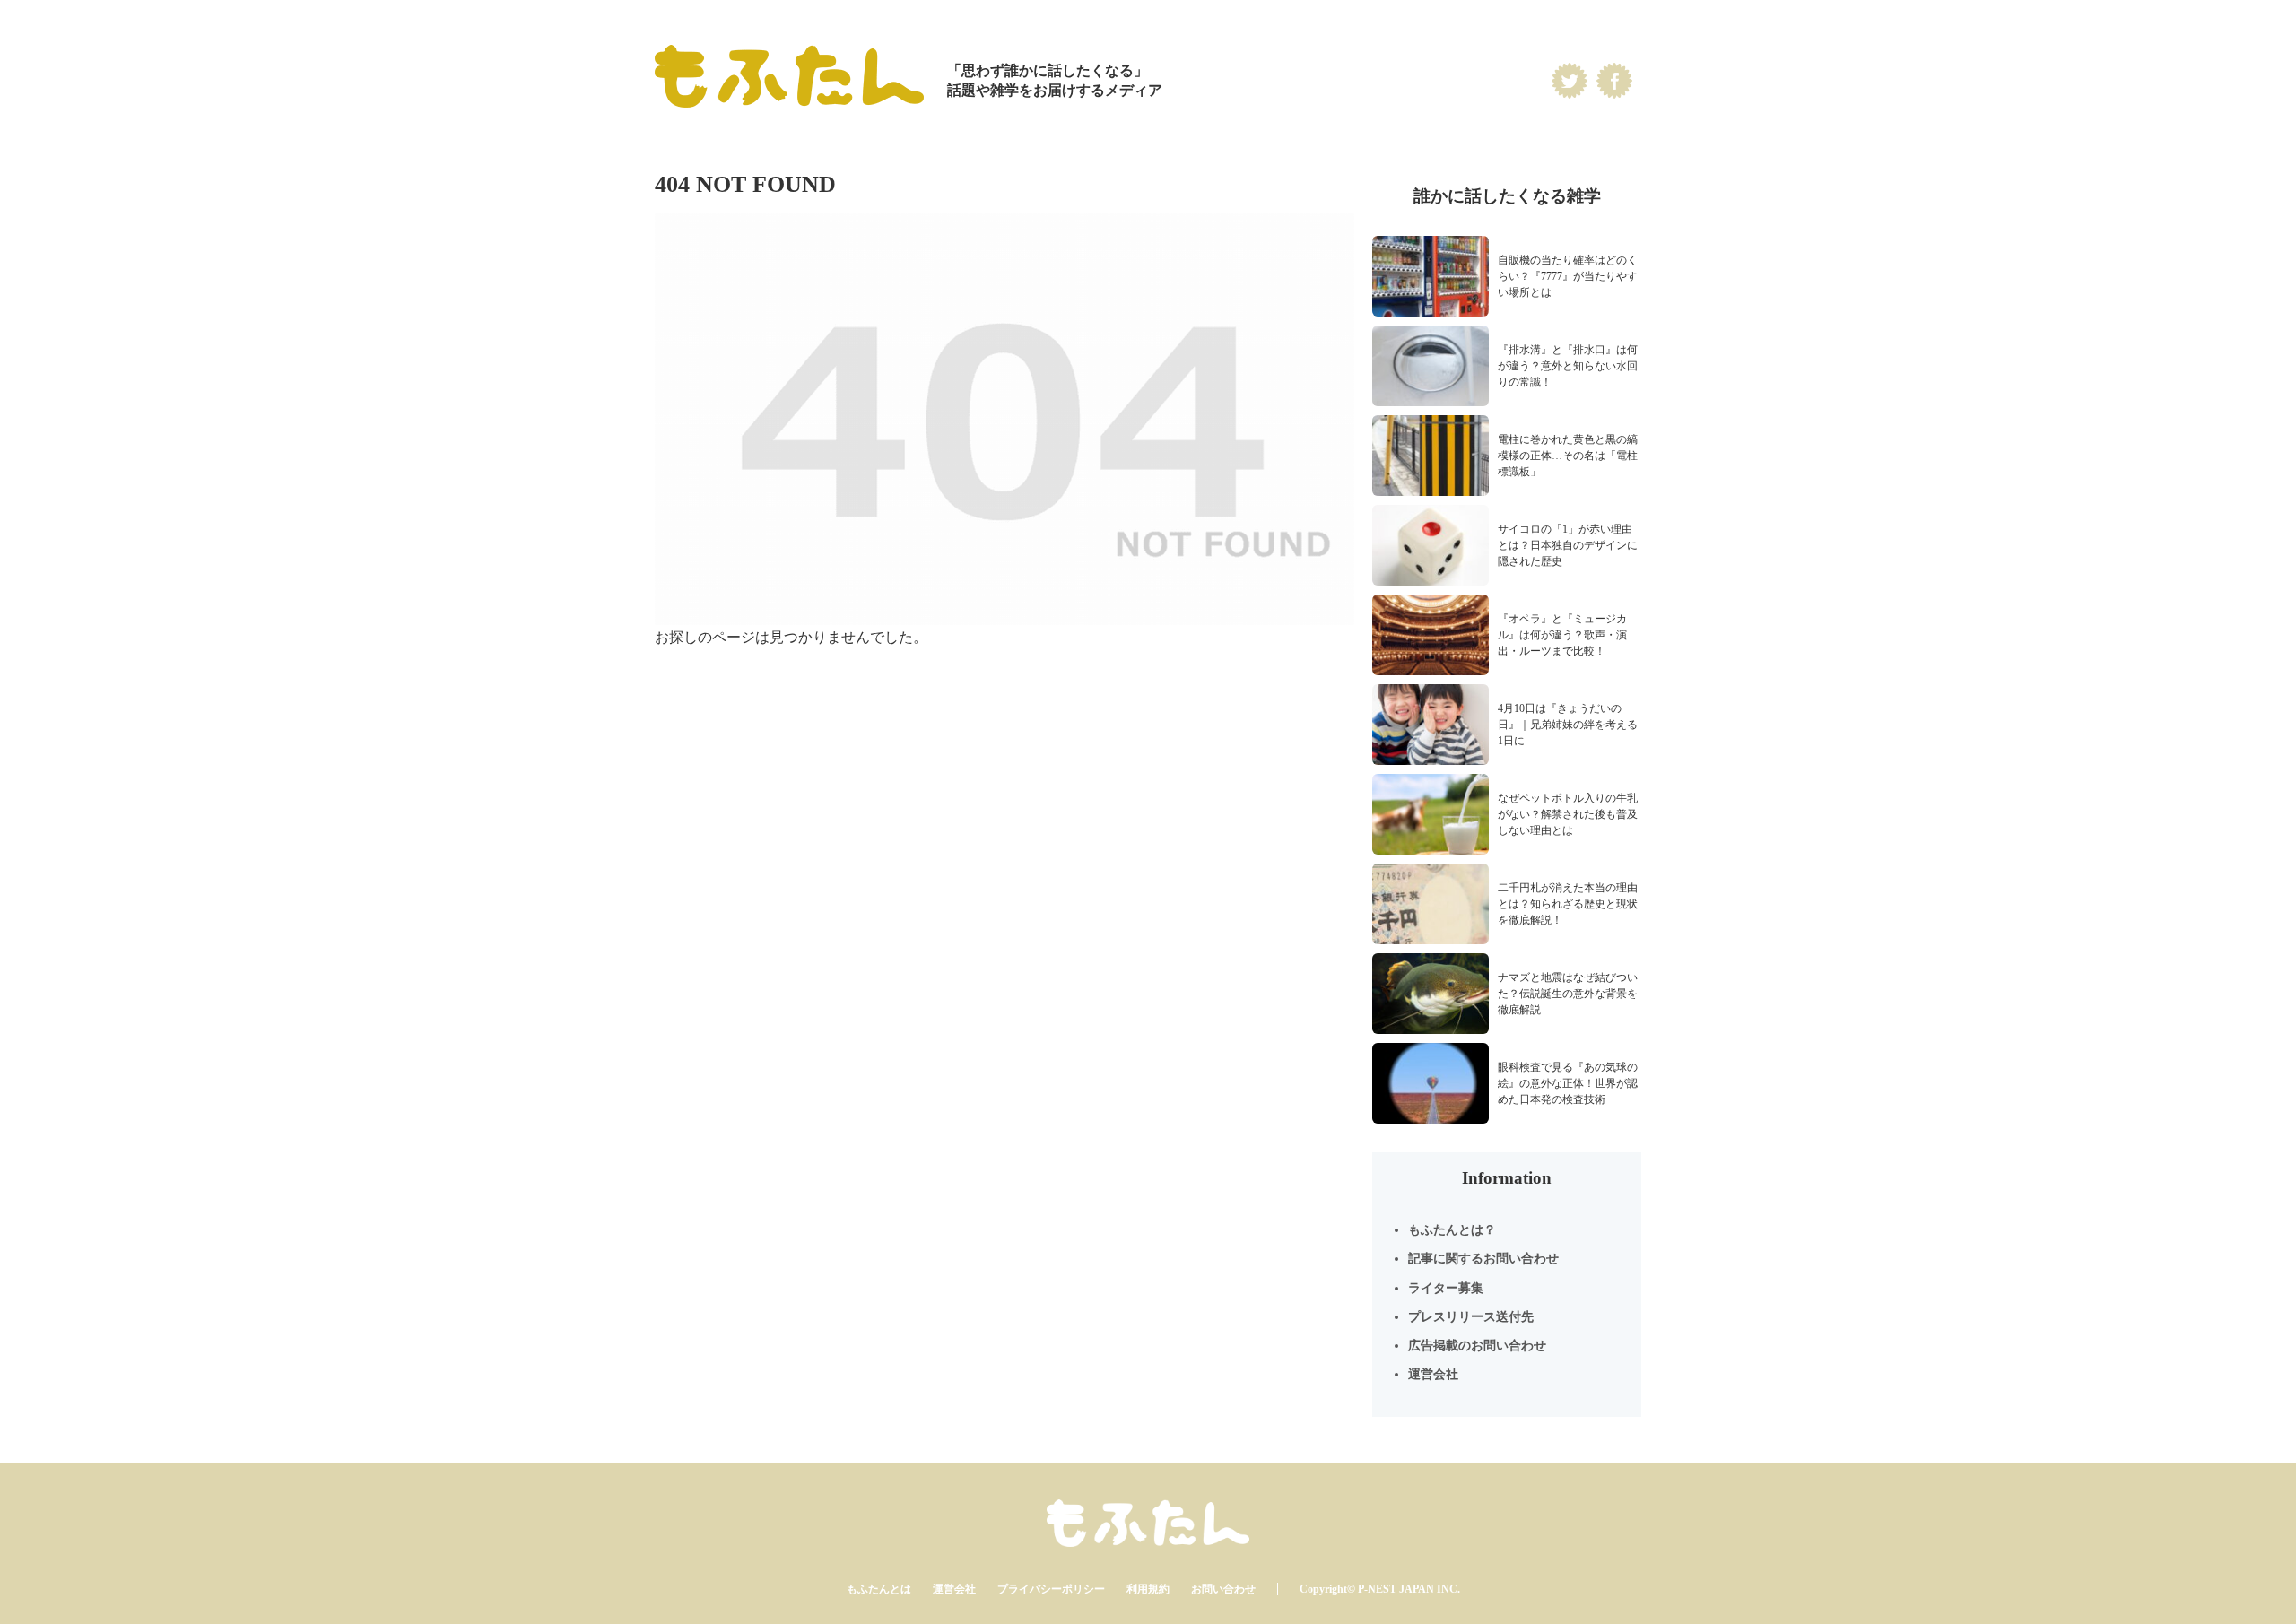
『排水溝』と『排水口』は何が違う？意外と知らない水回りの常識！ (1568, 366)
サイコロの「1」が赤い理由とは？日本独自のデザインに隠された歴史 (1568, 545)
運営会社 (1433, 1374)
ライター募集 (1446, 1288)
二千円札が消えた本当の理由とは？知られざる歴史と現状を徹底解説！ (1568, 904)
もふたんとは (879, 1589)
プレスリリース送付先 (1471, 1317)
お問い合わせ (1223, 1589)
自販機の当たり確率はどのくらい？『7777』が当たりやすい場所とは (1568, 276)
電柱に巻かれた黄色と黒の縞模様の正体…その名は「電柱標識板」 (1568, 456)
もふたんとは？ (1452, 1230)
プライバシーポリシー (1051, 1589)
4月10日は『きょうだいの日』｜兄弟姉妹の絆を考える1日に (1568, 725)
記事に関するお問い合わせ (1483, 1259)
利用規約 (1148, 1589)
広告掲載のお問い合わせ (1477, 1346)
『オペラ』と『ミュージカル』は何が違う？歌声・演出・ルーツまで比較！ (1562, 635)
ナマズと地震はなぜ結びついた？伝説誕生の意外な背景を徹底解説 (1568, 994)
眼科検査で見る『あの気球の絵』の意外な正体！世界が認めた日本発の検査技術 (1568, 1083)
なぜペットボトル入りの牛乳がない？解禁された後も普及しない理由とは (1568, 814)
